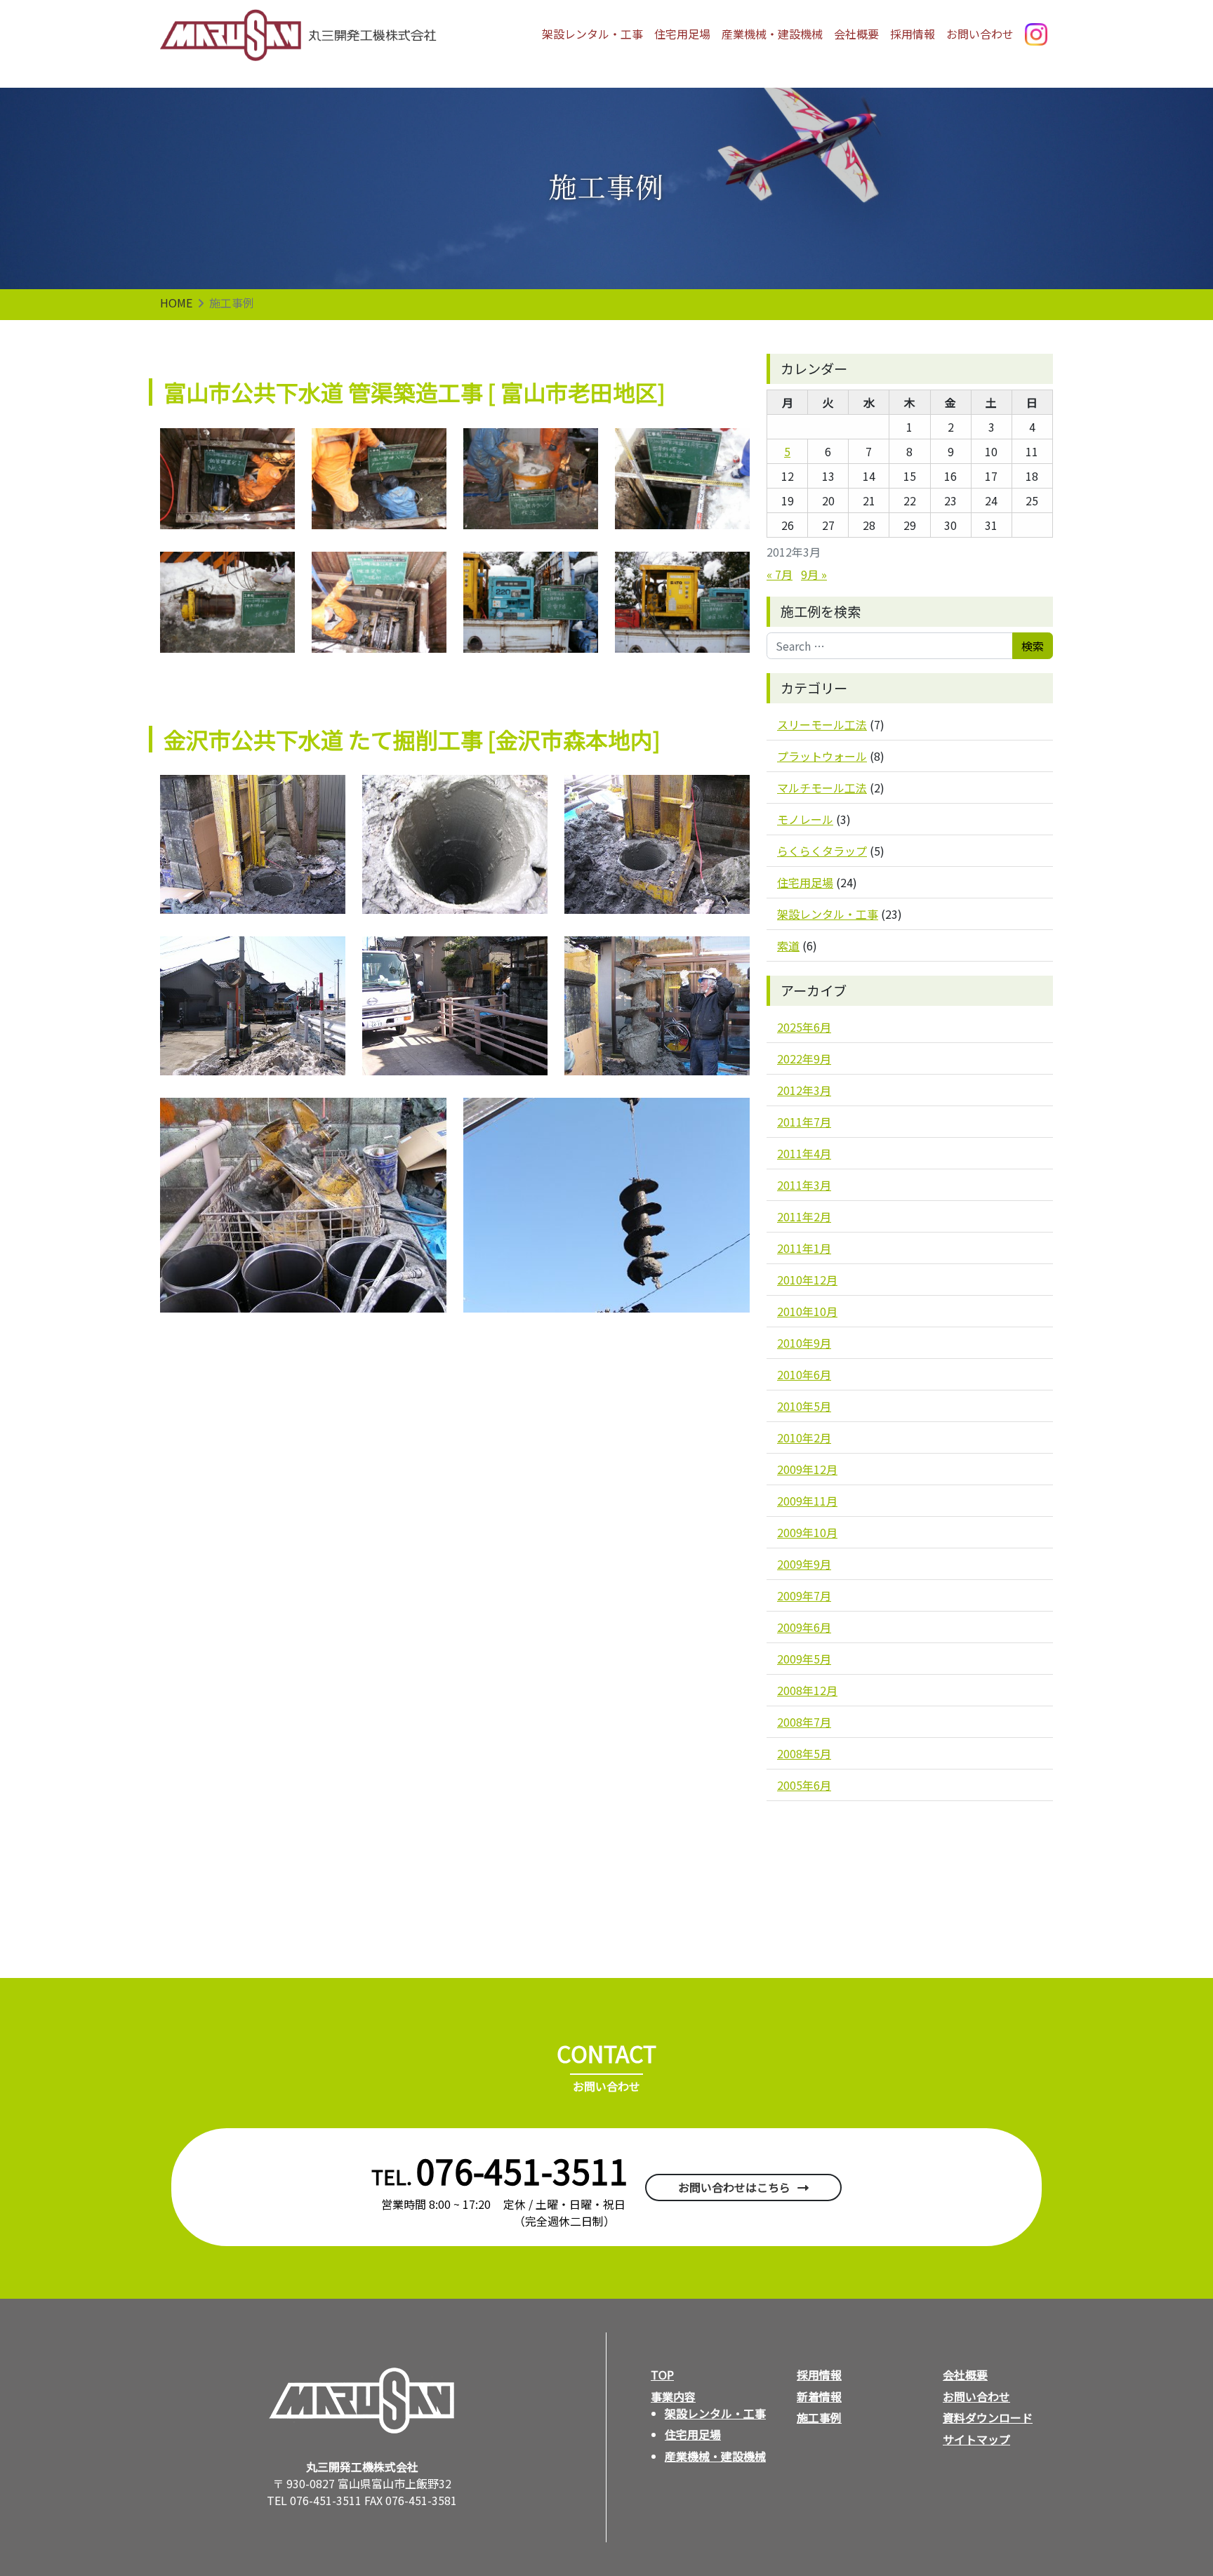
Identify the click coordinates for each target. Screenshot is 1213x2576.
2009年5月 (804, 1659)
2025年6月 (804, 1027)
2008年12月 (807, 1690)
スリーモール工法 (822, 724)
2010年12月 (807, 1280)
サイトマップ (976, 2439)
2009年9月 (804, 1564)
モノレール (805, 819)
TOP (662, 2375)
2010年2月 (804, 1438)
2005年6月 (804, 1785)
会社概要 (856, 34)
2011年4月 (804, 1153)
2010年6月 (804, 1374)
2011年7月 (804, 1122)
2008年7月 (804, 1722)
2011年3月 (804, 1185)
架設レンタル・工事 (592, 34)
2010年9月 (804, 1343)
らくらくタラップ (822, 851)
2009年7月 (804, 1595)
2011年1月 (804, 1248)
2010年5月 (804, 1406)
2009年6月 (804, 1627)
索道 (788, 945)
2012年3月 (804, 1090)
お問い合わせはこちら (734, 2187)
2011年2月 (804, 1216)
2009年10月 (807, 1532)
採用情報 (913, 34)
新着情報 (819, 2396)
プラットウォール (822, 756)
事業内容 (673, 2396)
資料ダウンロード (988, 2417)
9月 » (814, 574)
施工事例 (819, 2417)
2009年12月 (807, 1469)
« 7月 (780, 574)
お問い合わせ (980, 34)
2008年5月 (804, 1753)
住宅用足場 (682, 34)
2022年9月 (804, 1058)
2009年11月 (807, 1501)
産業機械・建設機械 (772, 34)
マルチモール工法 (822, 788)
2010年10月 (807, 1311)
